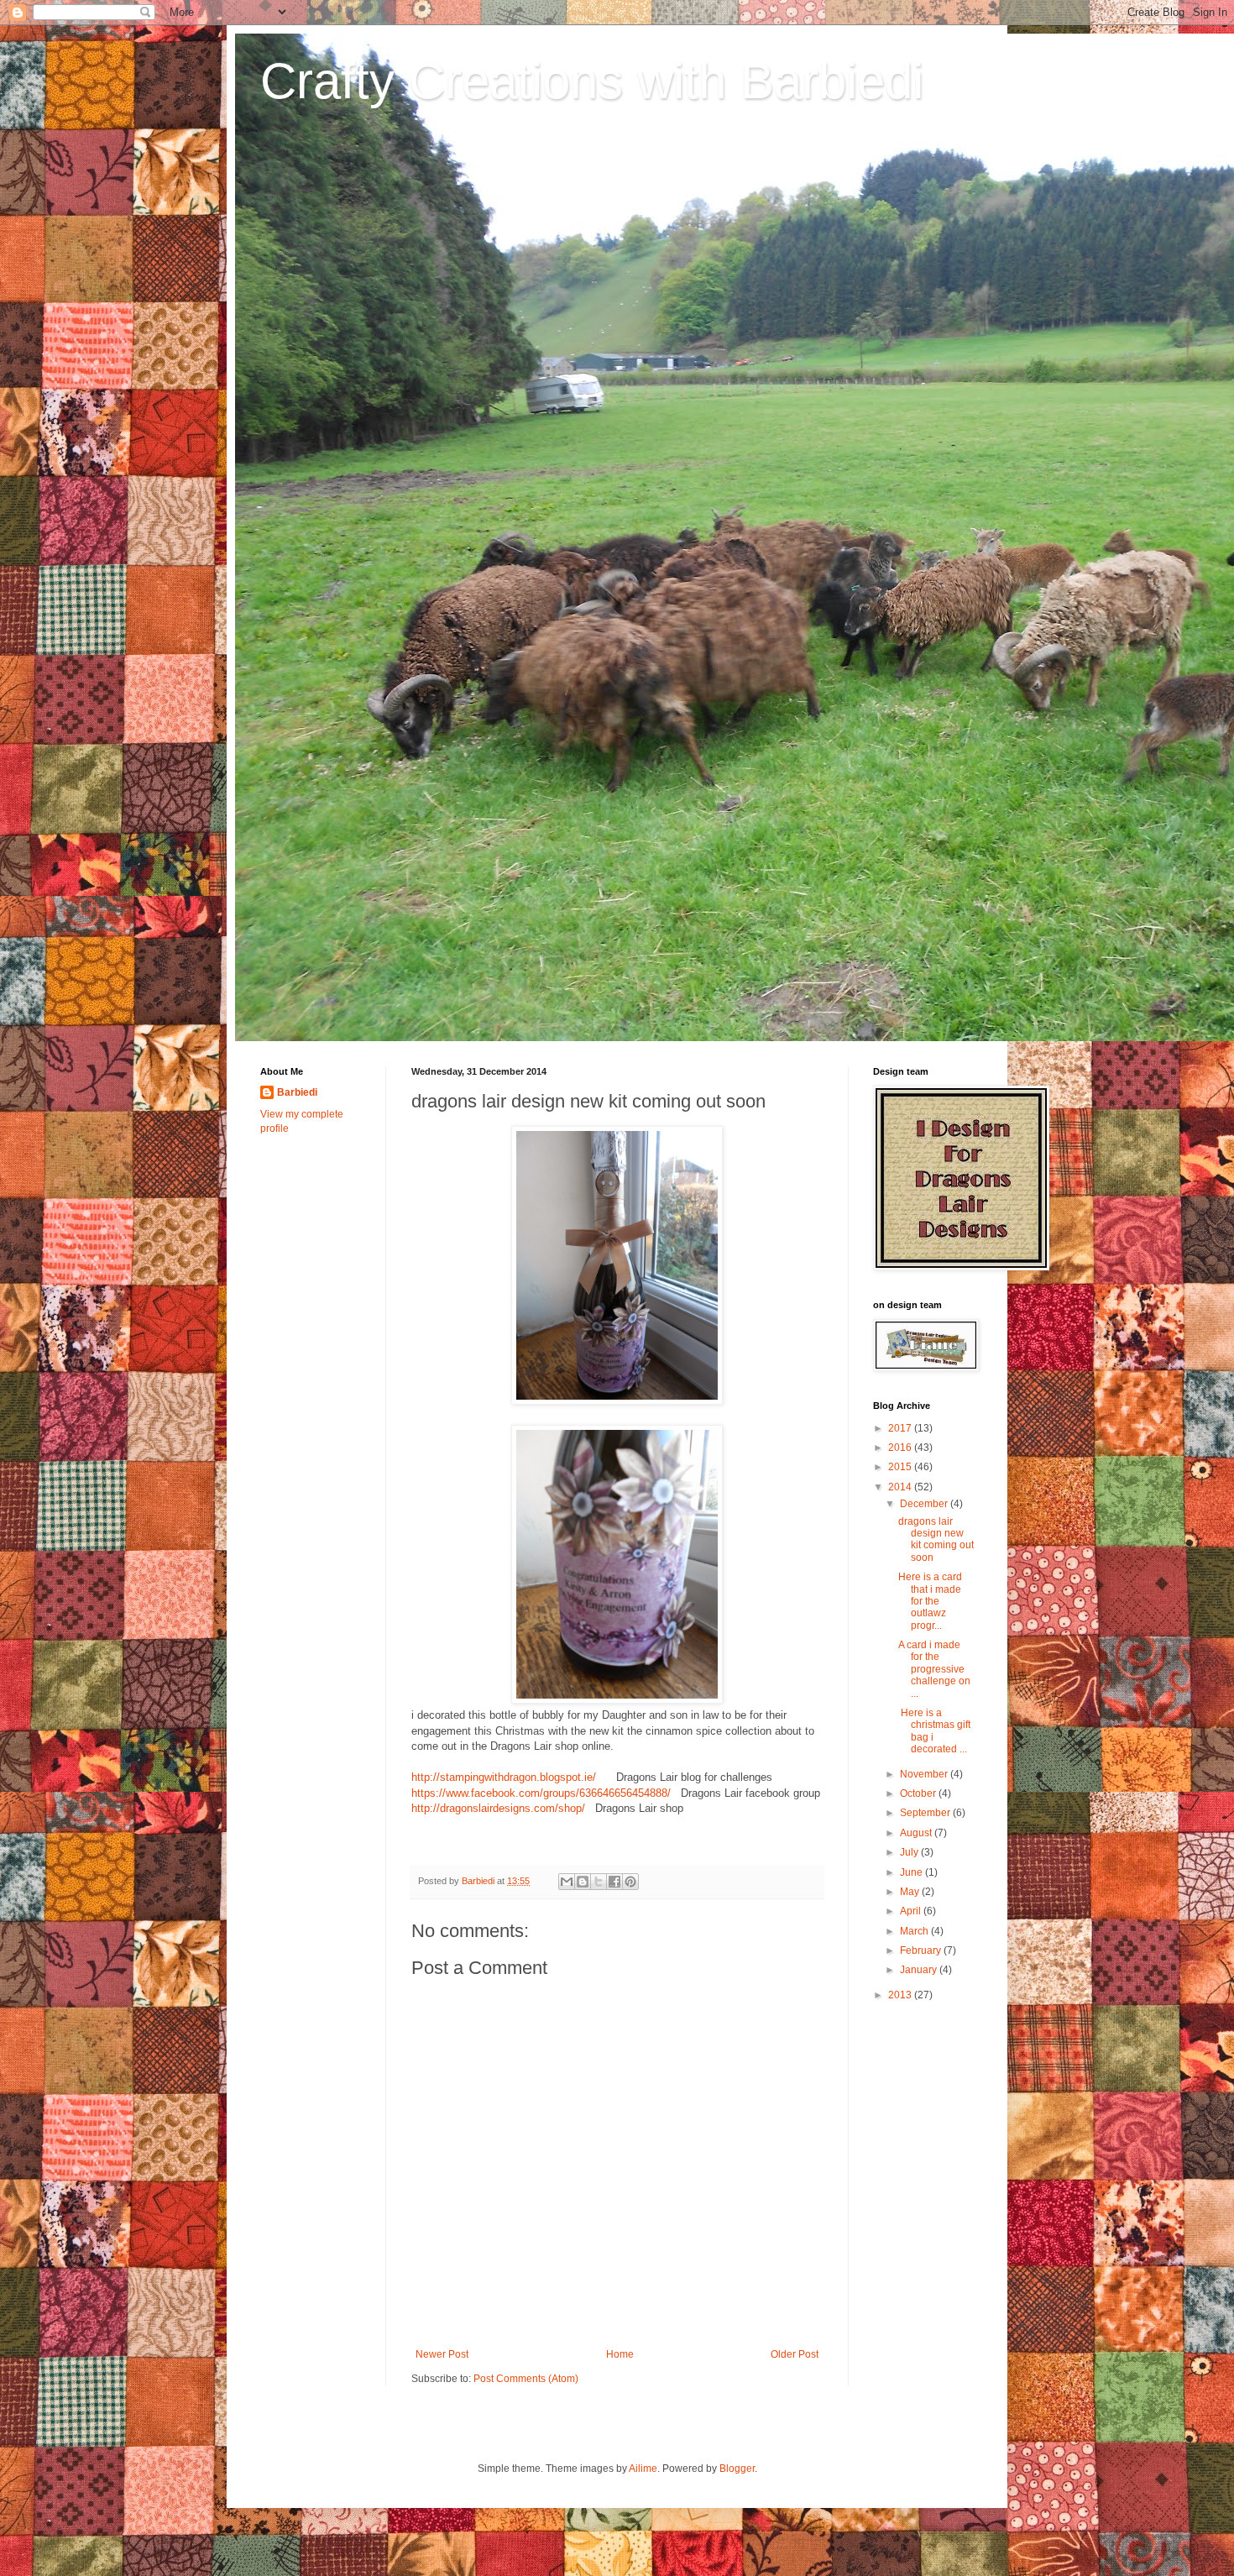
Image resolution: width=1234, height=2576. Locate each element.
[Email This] (567, 1882)
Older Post (795, 2354)
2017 (901, 1428)
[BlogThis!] (583, 1882)
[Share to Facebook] (614, 1882)
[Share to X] (599, 1882)
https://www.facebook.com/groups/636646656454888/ (541, 1793)
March (915, 1931)
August (917, 1833)
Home (620, 2354)
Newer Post (442, 2354)
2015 (901, 1467)
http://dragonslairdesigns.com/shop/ (498, 1808)
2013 (901, 1995)
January (920, 1970)
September (926, 1813)
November (925, 1774)
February (922, 1950)
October (919, 1793)
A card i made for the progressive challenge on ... (934, 1669)
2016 (901, 1448)
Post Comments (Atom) (526, 2379)
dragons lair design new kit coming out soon (936, 1539)
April (912, 1911)
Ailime (643, 2469)
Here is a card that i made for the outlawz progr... (930, 1601)
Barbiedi (297, 1092)
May (911, 1892)
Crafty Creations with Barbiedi (592, 81)
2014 (901, 1487)
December (925, 1504)
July (910, 1852)
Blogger (737, 2469)
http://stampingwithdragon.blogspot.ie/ (504, 1777)
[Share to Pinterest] (630, 1882)
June (912, 1872)
